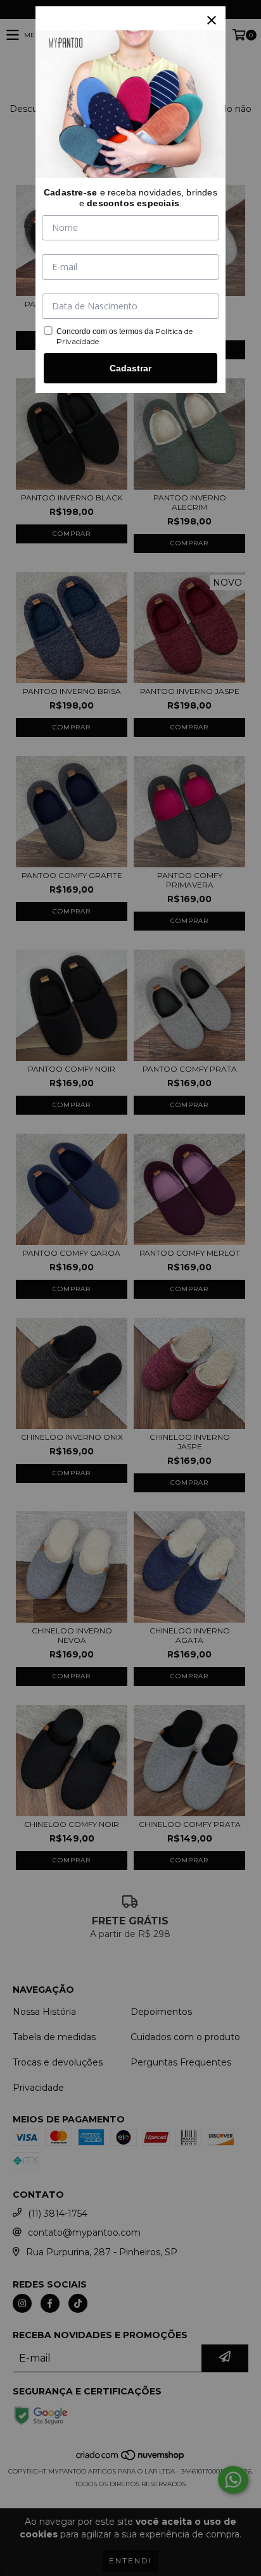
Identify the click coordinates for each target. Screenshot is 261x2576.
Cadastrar (130, 368)
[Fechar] (212, 20)
